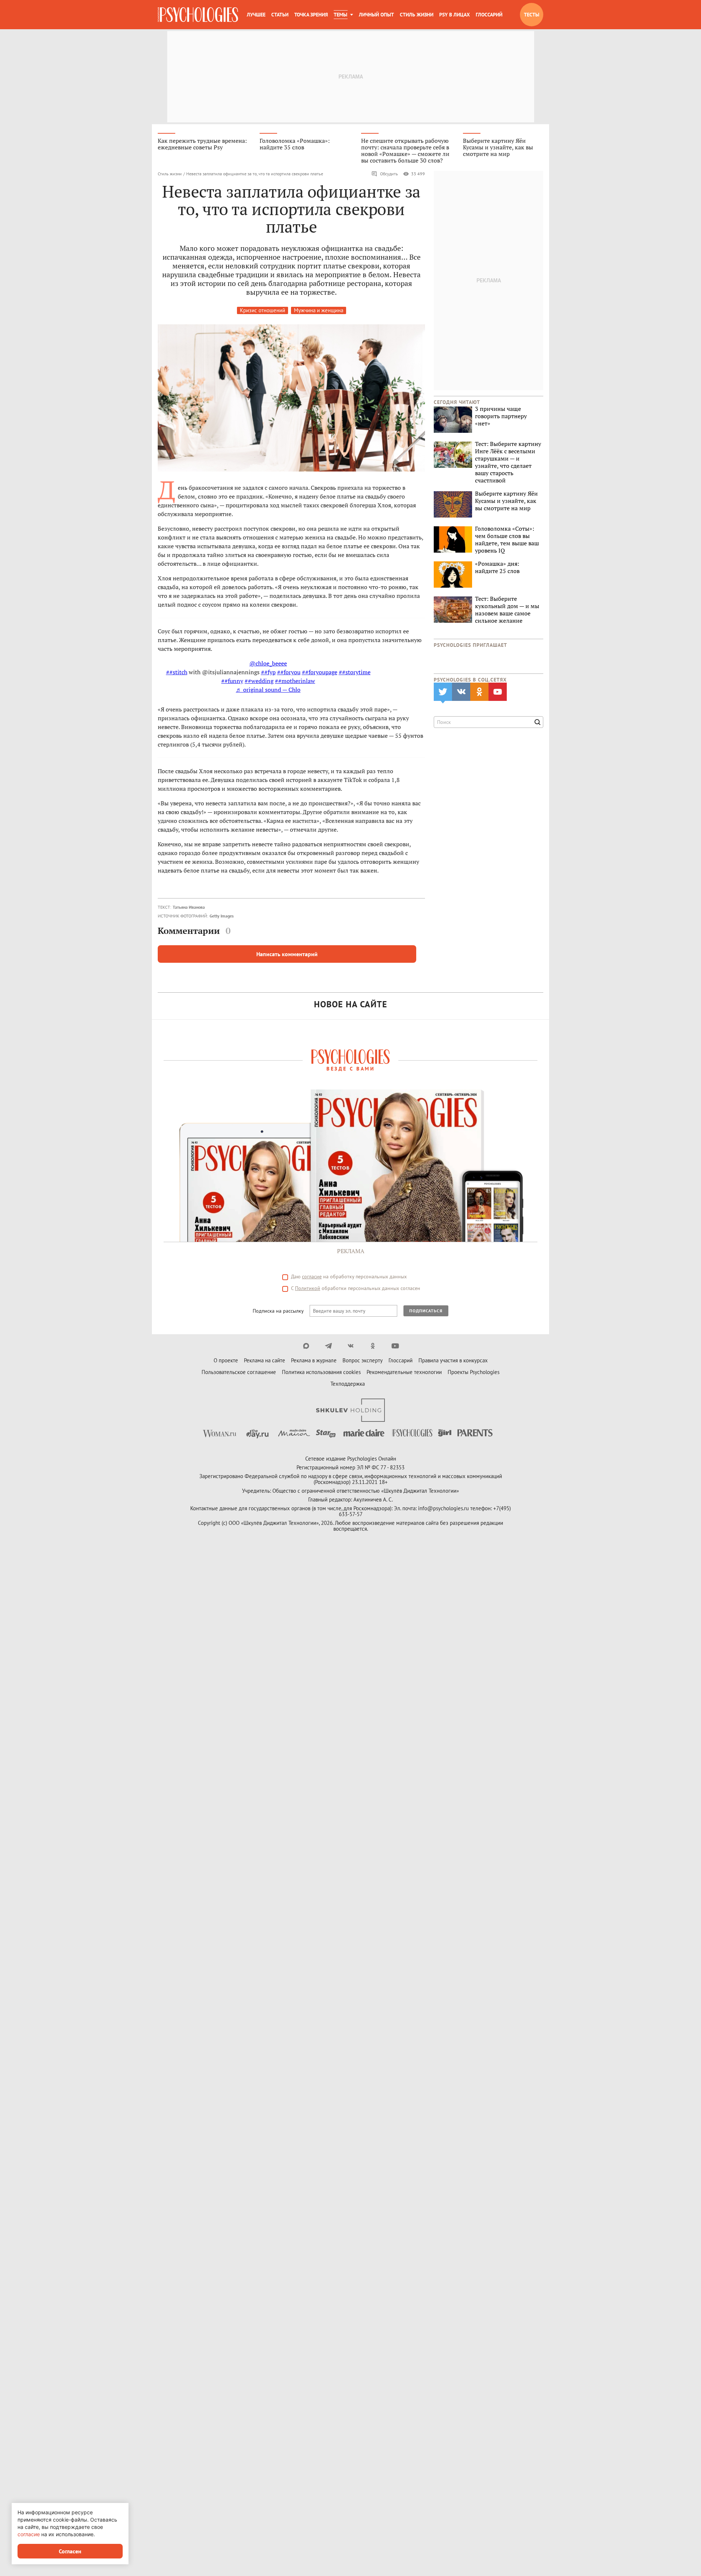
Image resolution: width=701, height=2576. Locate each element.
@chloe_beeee (268, 663)
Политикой (308, 1288)
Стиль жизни (417, 15)
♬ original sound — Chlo (268, 690)
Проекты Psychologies (474, 1372)
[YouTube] (395, 1346)
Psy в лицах (455, 15)
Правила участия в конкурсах (453, 1360)
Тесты (532, 15)
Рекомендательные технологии (404, 1372)
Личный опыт (376, 15)
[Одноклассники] (373, 1346)
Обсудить (389, 174)
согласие (312, 1276)
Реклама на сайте (265, 1360)
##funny (232, 681)
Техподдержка (348, 1384)
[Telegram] (328, 1346)
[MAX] (306, 1346)
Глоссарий (489, 15)
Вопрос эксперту (363, 1360)
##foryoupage (320, 672)
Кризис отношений (263, 310)
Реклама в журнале (314, 1360)
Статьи (280, 15)
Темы (340, 15)
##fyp (268, 672)
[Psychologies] (198, 15)
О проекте (226, 1360)
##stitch (177, 672)
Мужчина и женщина (319, 310)
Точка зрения (311, 15)
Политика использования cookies (321, 1372)
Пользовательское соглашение (239, 1372)
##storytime (355, 672)
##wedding (259, 681)
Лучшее (256, 15)
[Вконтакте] (351, 1346)
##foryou (289, 672)
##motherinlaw (295, 681)
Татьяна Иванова (189, 907)
